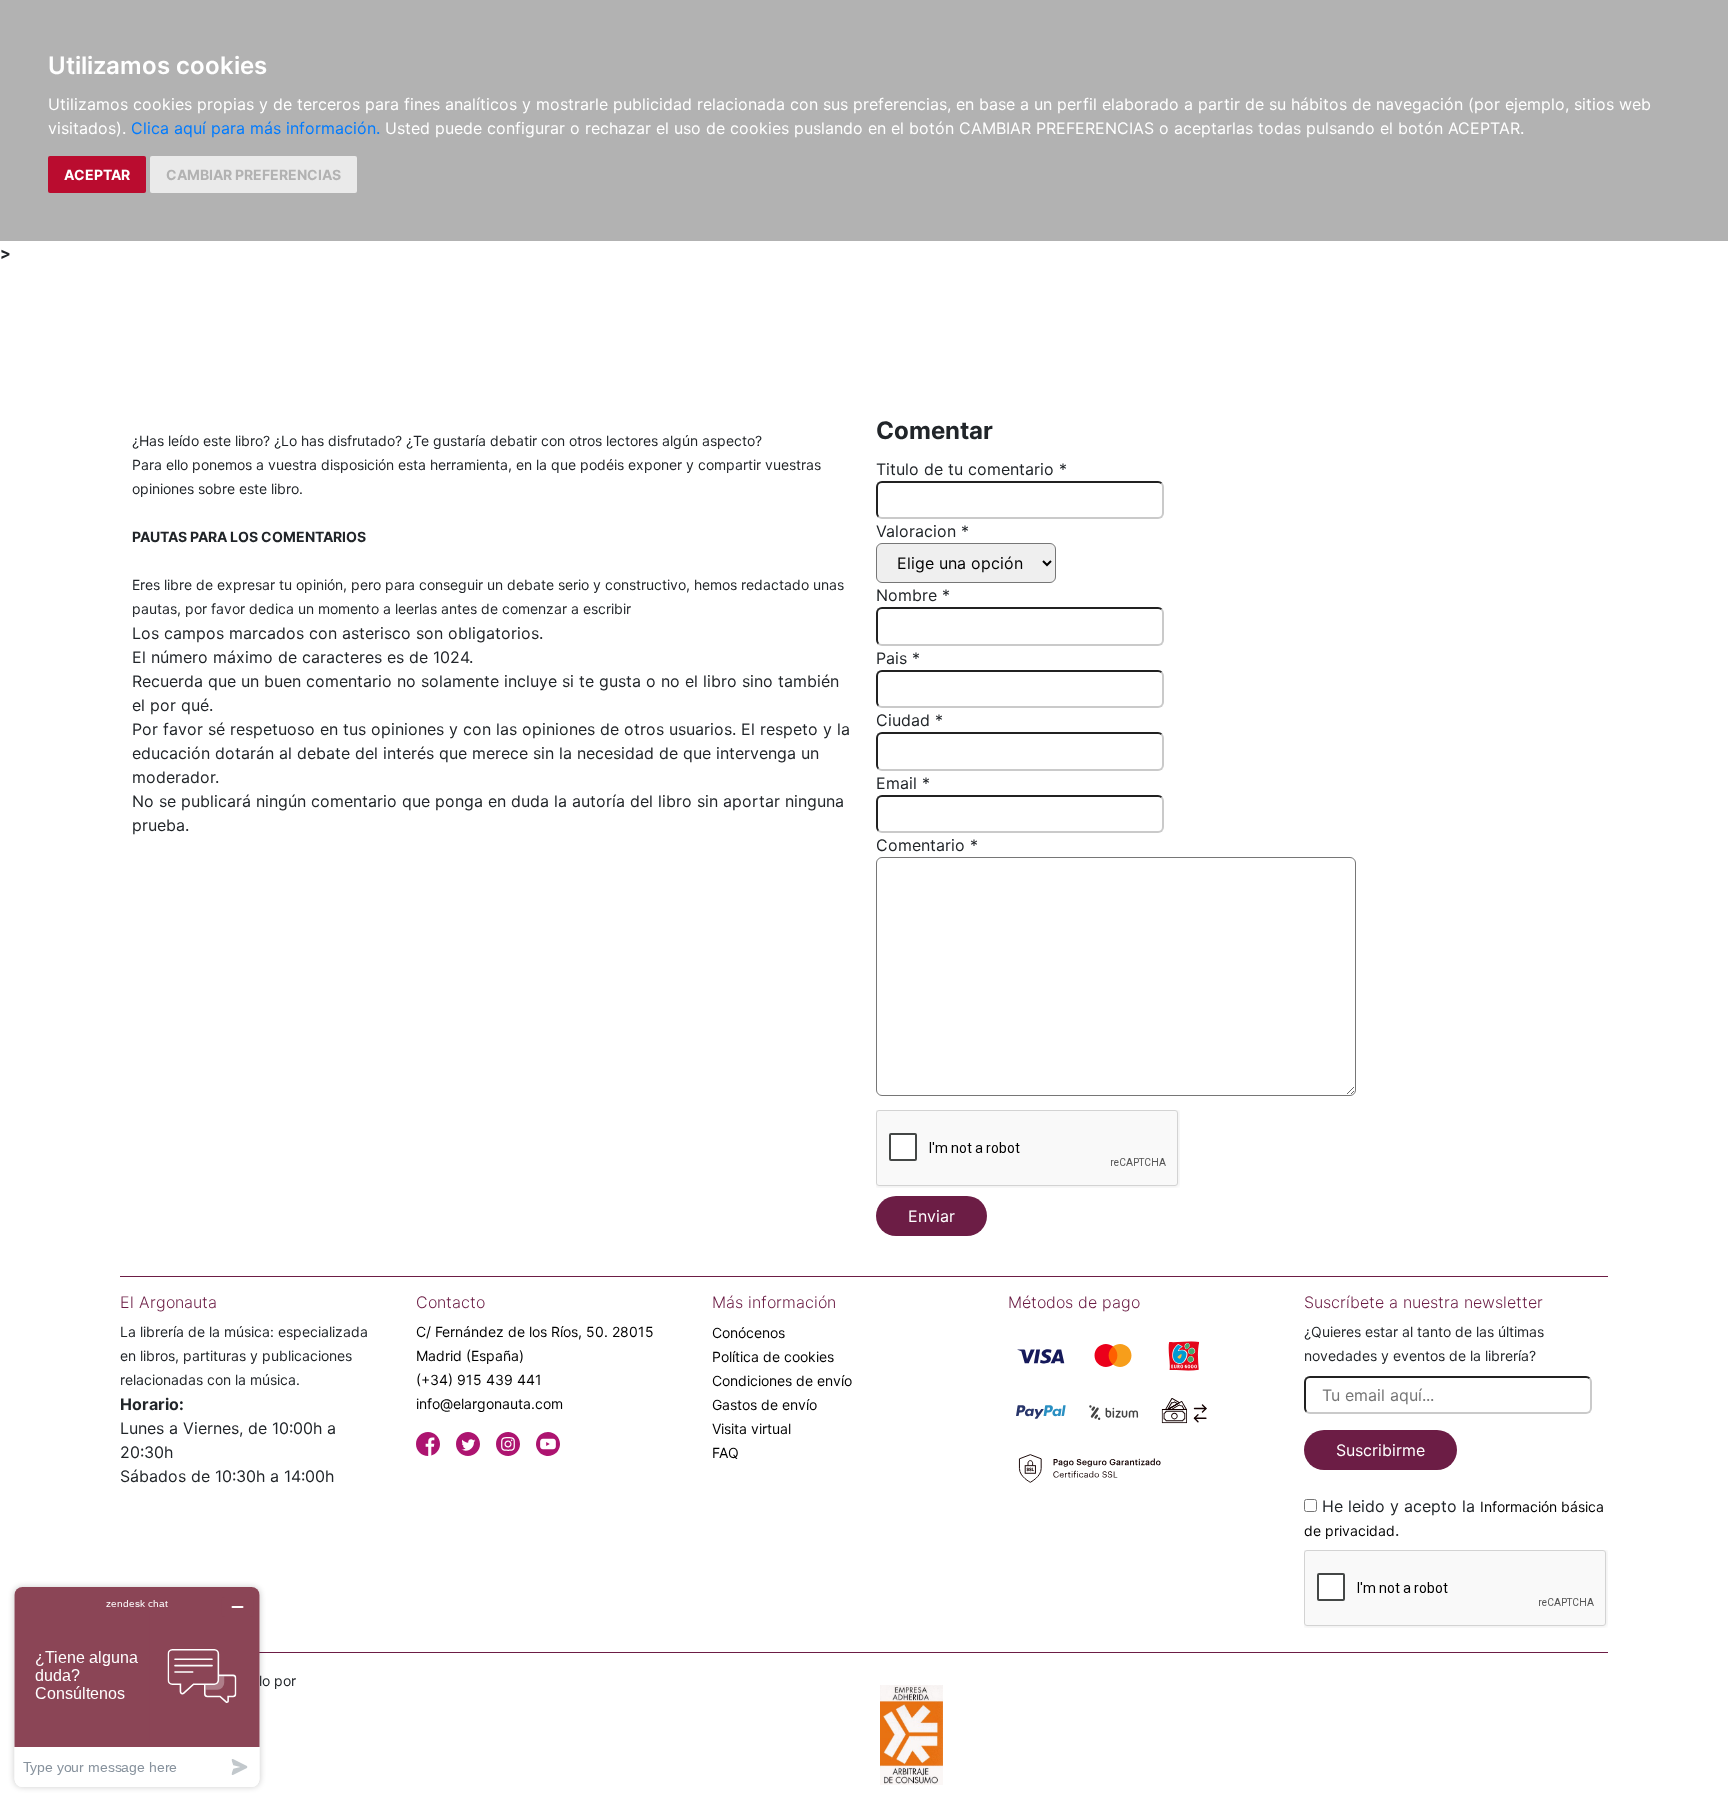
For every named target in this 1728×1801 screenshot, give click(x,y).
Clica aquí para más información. (255, 128)
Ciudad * (909, 720)
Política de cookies (773, 1356)
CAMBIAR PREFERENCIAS (253, 174)
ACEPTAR (97, 174)
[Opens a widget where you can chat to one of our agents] (137, 1686)
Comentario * (927, 845)
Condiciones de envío (782, 1380)
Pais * (898, 658)
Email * (903, 783)
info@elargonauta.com (489, 1403)
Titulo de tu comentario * (971, 469)
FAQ (725, 1452)
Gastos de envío (764, 1404)
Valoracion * (922, 531)
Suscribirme (1380, 1450)
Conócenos (748, 1332)
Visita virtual (751, 1428)
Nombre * (913, 595)
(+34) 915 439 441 (479, 1379)
